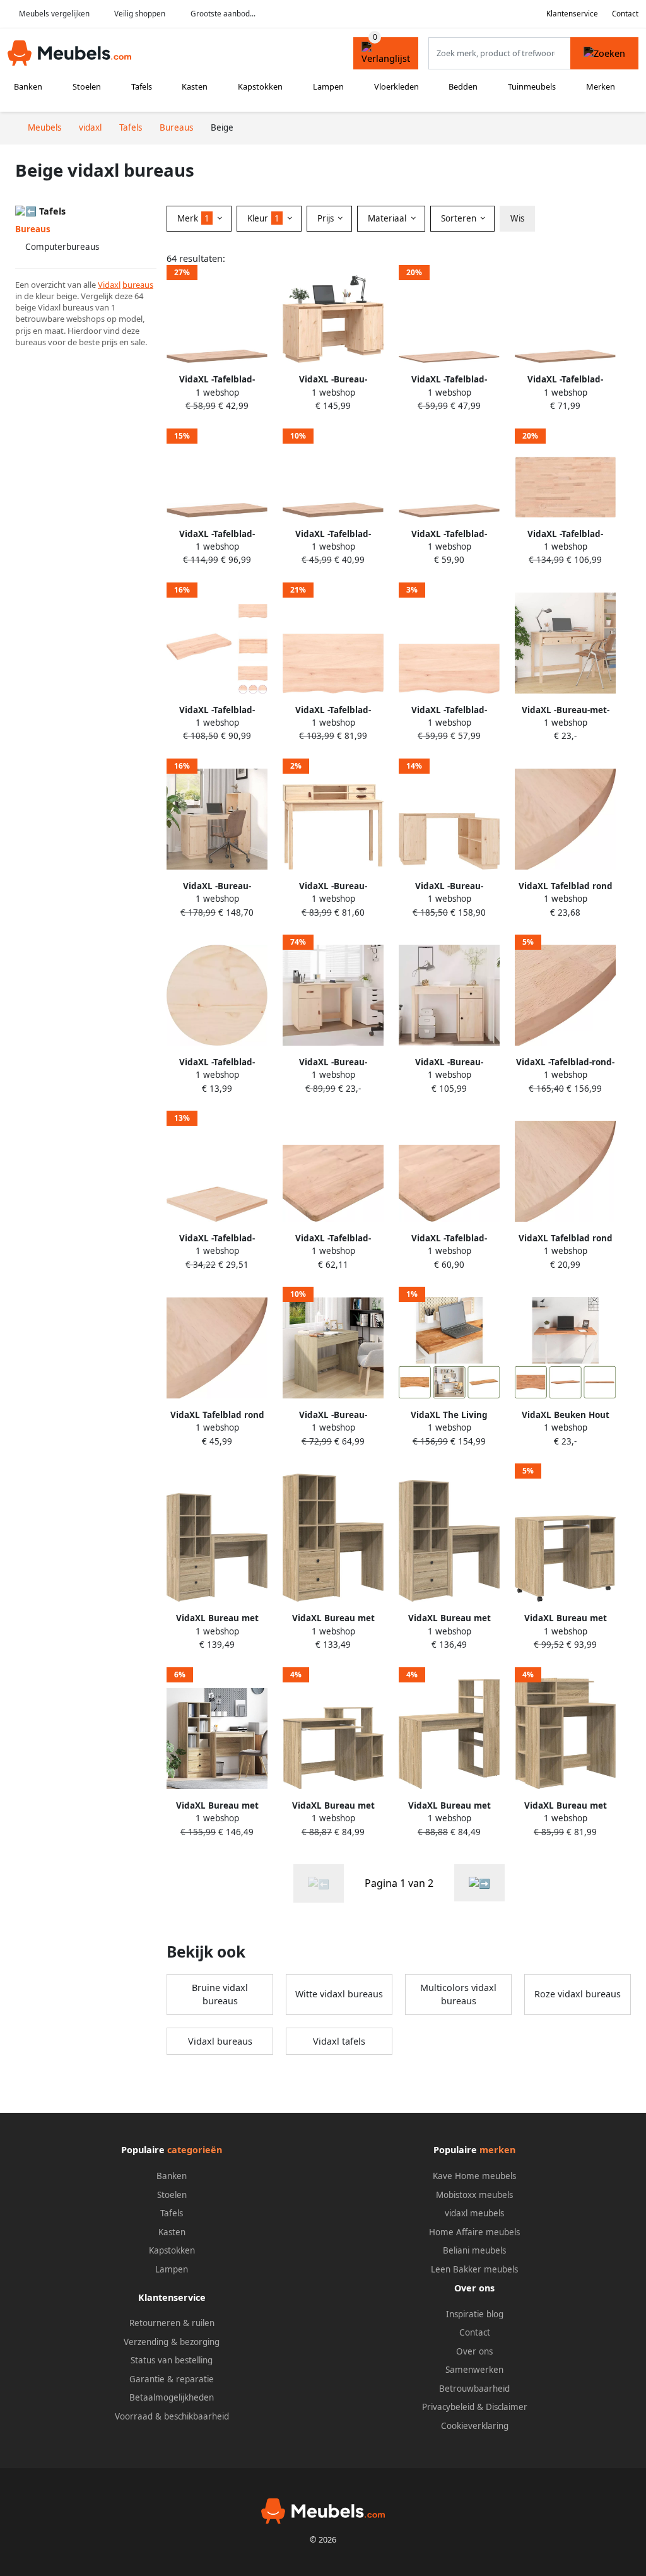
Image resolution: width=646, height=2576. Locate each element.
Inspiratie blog (475, 2314)
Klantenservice (572, 14)
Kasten (195, 86)
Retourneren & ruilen (172, 2323)
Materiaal (388, 218)
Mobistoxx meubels (474, 2195)
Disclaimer (507, 2407)
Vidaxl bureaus (220, 2041)
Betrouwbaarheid (474, 2389)
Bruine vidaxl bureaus (220, 1994)
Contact (625, 14)
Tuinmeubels (532, 86)
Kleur (263, 218)
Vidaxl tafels (339, 2041)
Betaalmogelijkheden (172, 2397)
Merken (601, 86)
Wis (517, 218)
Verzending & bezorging (172, 2342)
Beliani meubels (474, 2250)
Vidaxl (109, 285)
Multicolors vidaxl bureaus (458, 1994)
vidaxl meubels (474, 2213)
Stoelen (87, 86)
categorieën (195, 2150)
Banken (28, 86)
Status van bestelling (172, 2360)
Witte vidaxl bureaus (339, 1994)
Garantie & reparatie (172, 2379)
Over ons (474, 2351)
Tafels (142, 86)
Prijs (327, 218)
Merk (193, 218)
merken (497, 2150)
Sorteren (460, 218)
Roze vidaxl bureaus (578, 1994)
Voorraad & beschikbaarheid (172, 2416)
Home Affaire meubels (474, 2232)
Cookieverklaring (475, 2426)
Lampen (328, 86)
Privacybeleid (448, 2407)
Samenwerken (474, 2370)
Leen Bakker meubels (474, 2269)
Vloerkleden (396, 86)
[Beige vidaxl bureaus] (479, 1883)
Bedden (463, 86)
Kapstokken (260, 86)
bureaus (138, 285)
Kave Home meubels (474, 2176)
